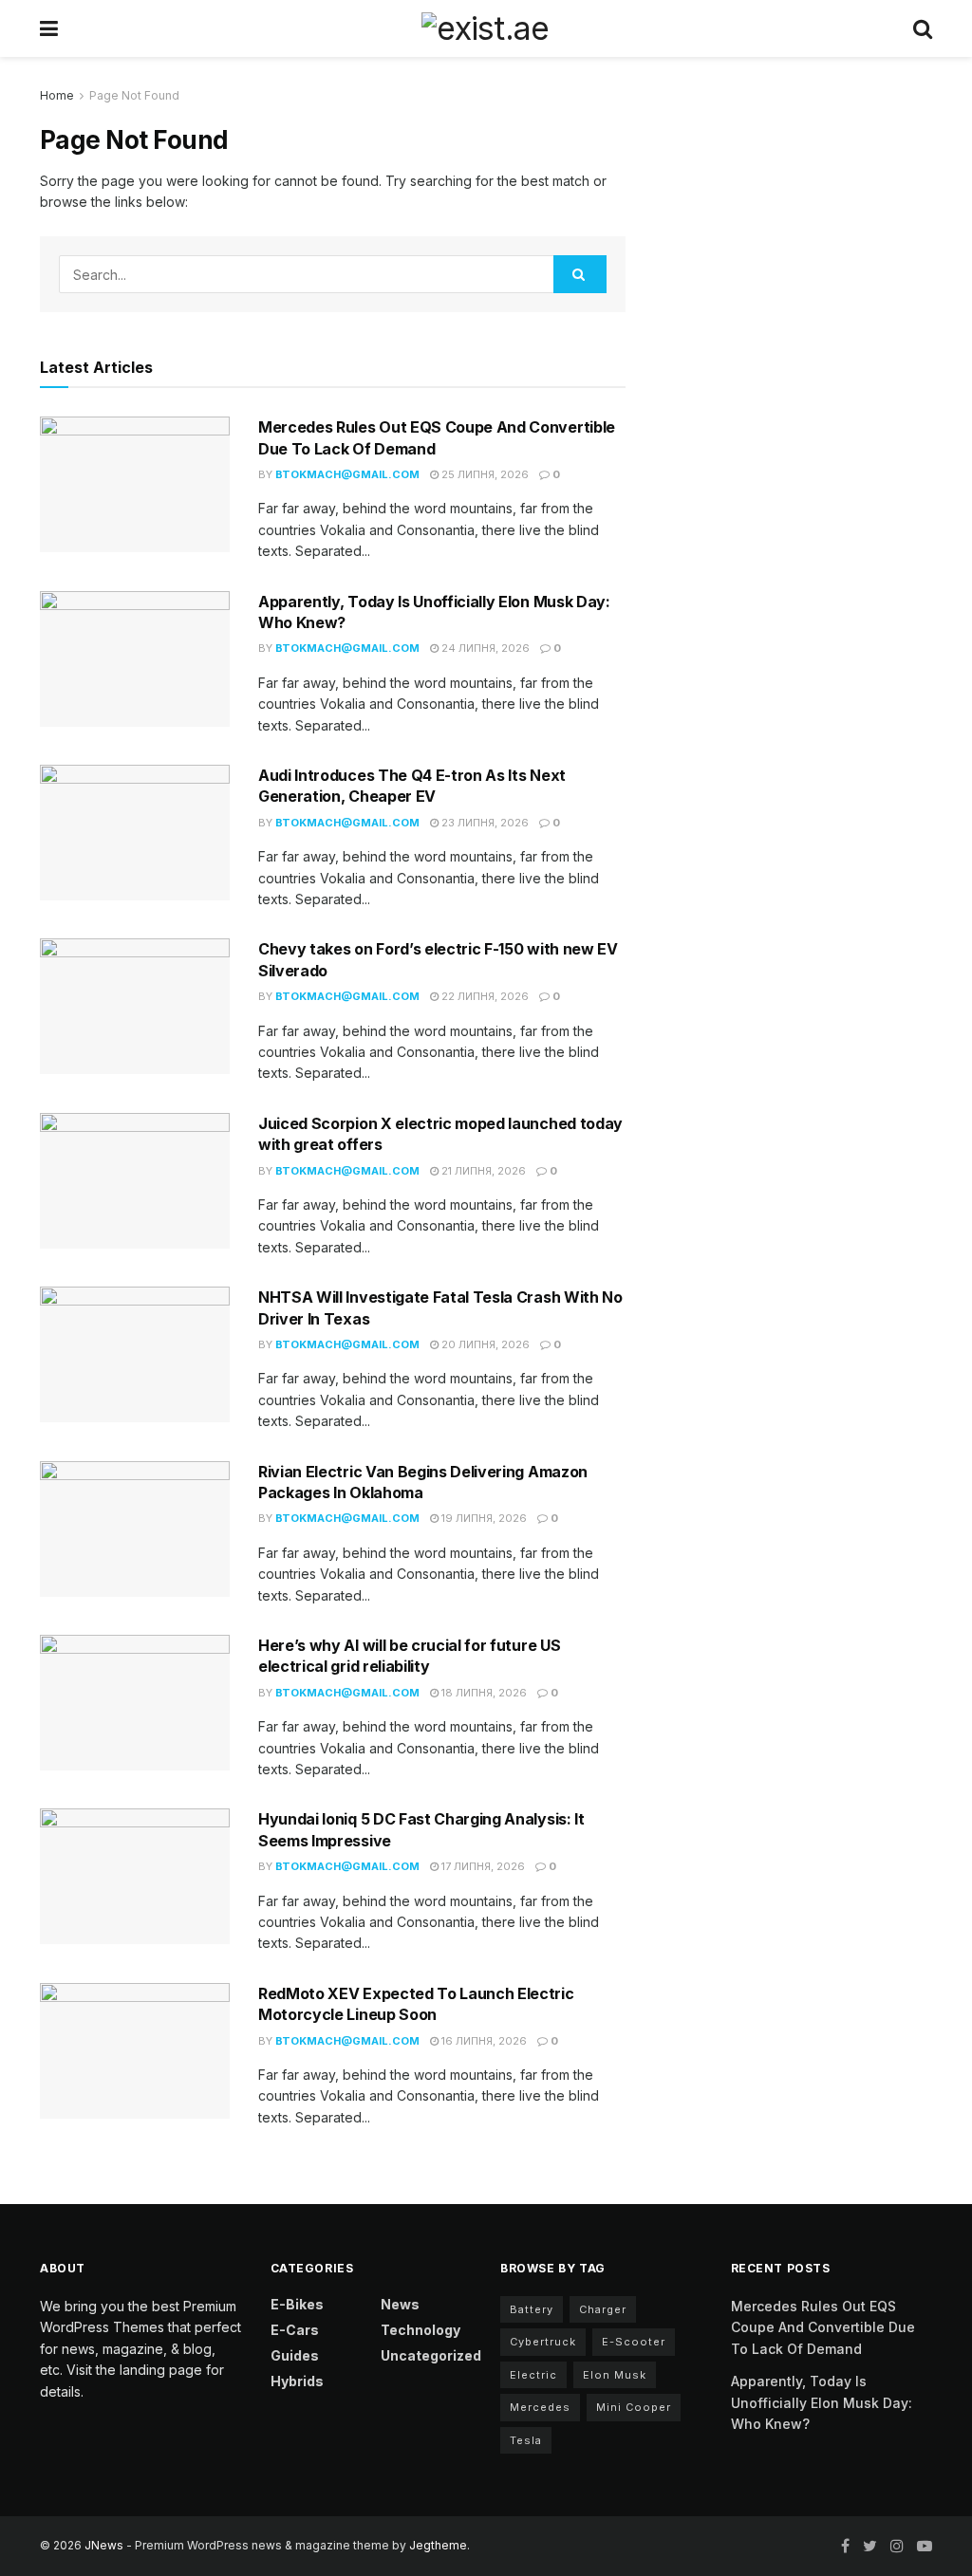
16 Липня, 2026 (483, 2041)
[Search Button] (580, 274)
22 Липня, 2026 (484, 996)
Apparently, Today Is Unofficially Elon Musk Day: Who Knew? (822, 2402)
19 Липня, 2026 (483, 1518)
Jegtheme (438, 2545)
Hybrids (297, 2381)
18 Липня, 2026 (483, 1693)
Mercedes (540, 2407)
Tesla (526, 2440)
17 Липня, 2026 (482, 1866)
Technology (421, 2330)
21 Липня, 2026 (482, 1171)
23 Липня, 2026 (484, 823)
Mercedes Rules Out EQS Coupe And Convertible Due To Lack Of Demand (823, 2327)
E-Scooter (634, 2342)
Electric (533, 2375)
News (400, 2304)
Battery (532, 2309)
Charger (603, 2309)
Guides (295, 2355)
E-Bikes (297, 2304)
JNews (104, 2545)
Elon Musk (615, 2375)
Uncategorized (431, 2355)
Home (57, 95)
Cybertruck (543, 2342)
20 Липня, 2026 (484, 1344)
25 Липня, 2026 (484, 474)
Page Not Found (134, 95)
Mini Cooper (634, 2407)
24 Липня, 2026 (484, 648)
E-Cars (295, 2330)
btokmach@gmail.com (347, 474)
